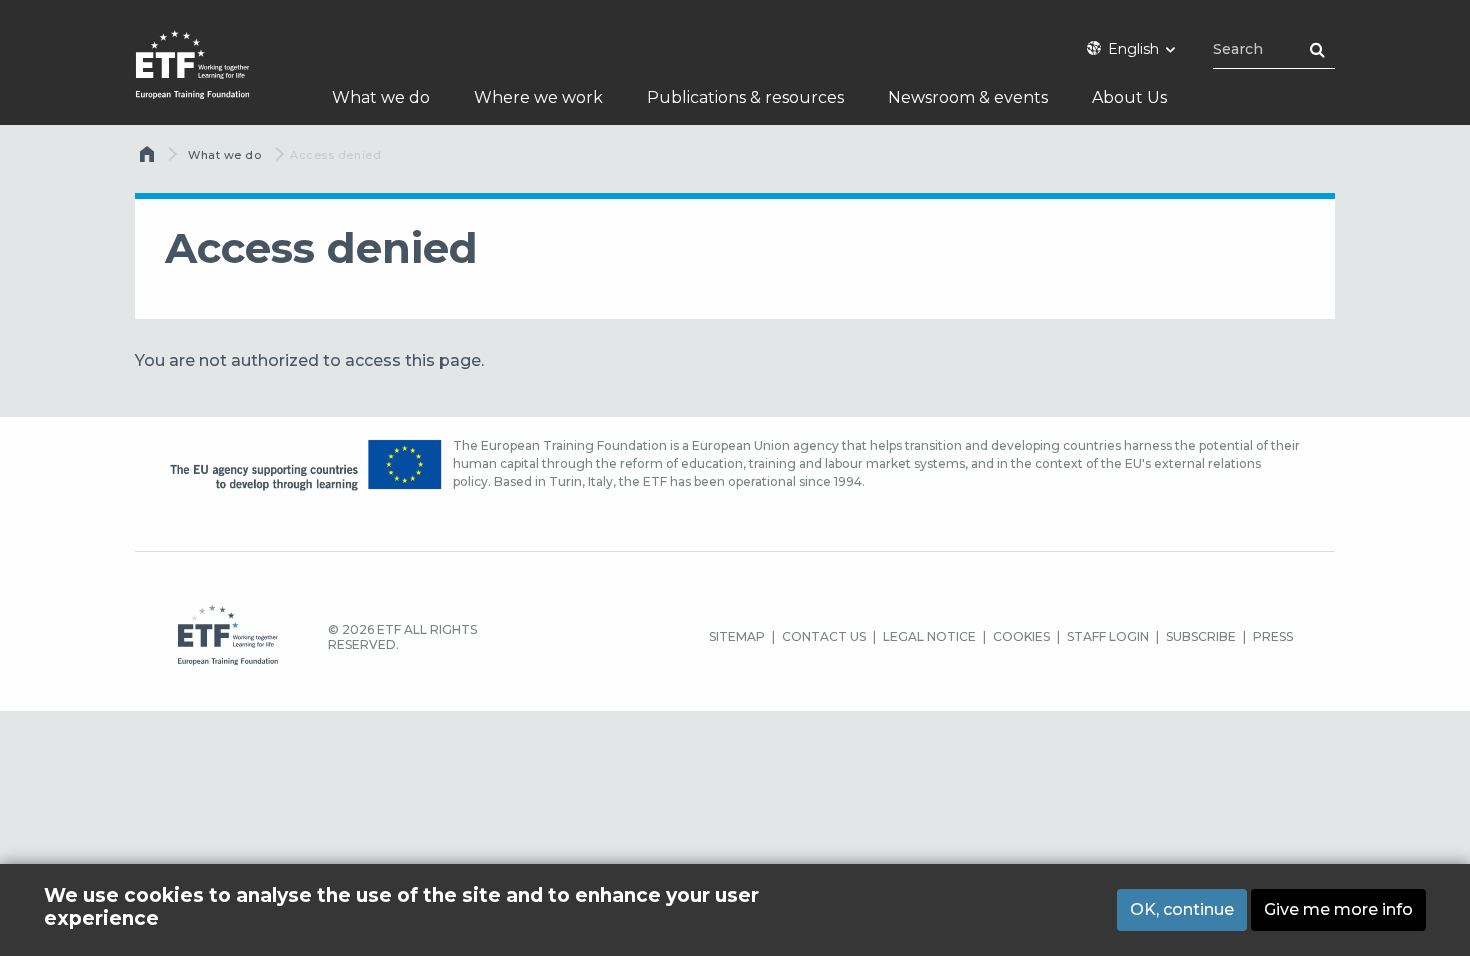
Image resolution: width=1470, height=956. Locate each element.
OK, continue (1182, 908)
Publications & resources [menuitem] (745, 97)
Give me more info (1338, 908)
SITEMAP (737, 636)
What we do (225, 155)
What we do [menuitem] (381, 97)
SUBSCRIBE (1201, 636)
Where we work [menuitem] (538, 97)
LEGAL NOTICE (929, 636)
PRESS (1273, 636)
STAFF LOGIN (1108, 636)
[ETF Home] (212, 77)
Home (149, 159)
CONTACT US (824, 636)
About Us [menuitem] (1129, 97)
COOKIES (1021, 636)
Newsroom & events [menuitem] (968, 97)
